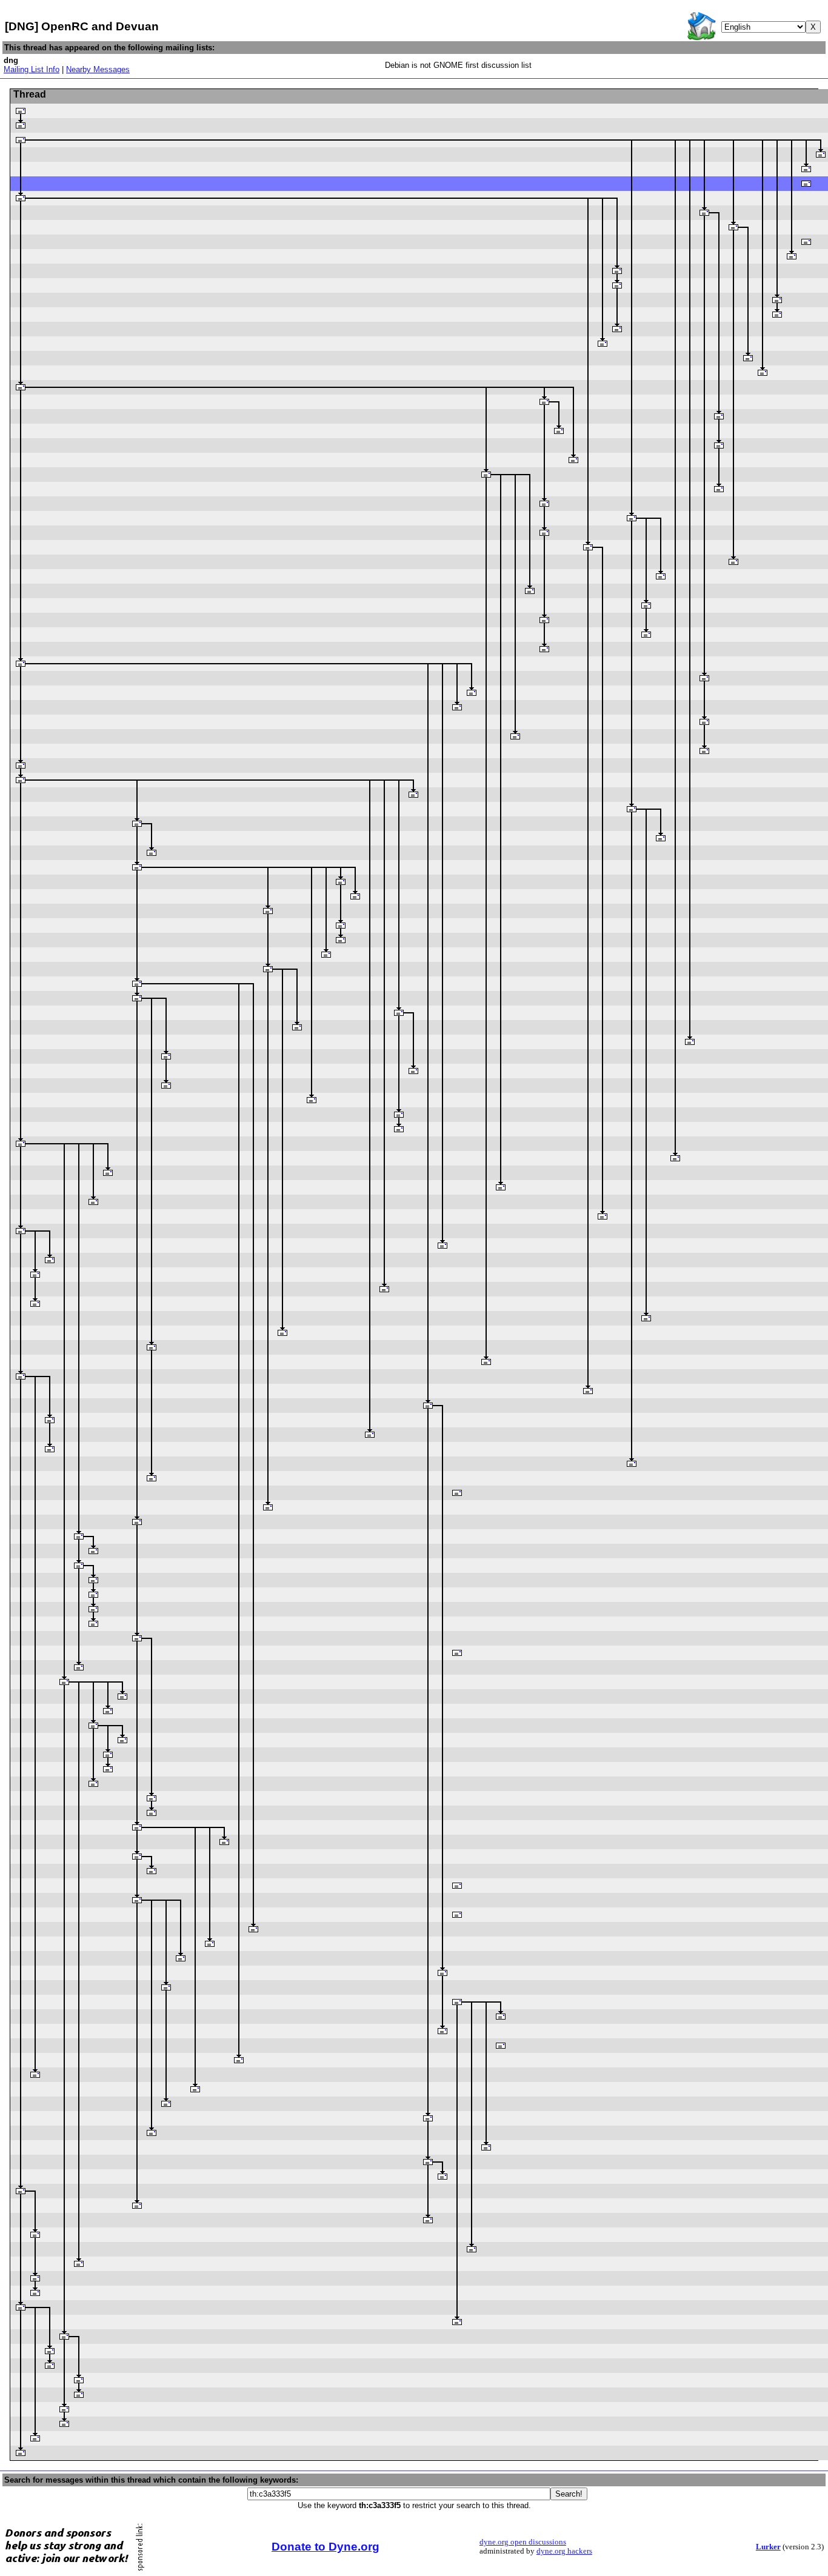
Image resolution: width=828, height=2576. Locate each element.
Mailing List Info (32, 69)
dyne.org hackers (564, 2551)
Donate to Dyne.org (326, 2547)
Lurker (768, 2547)
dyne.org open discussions (523, 2542)
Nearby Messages (98, 69)
